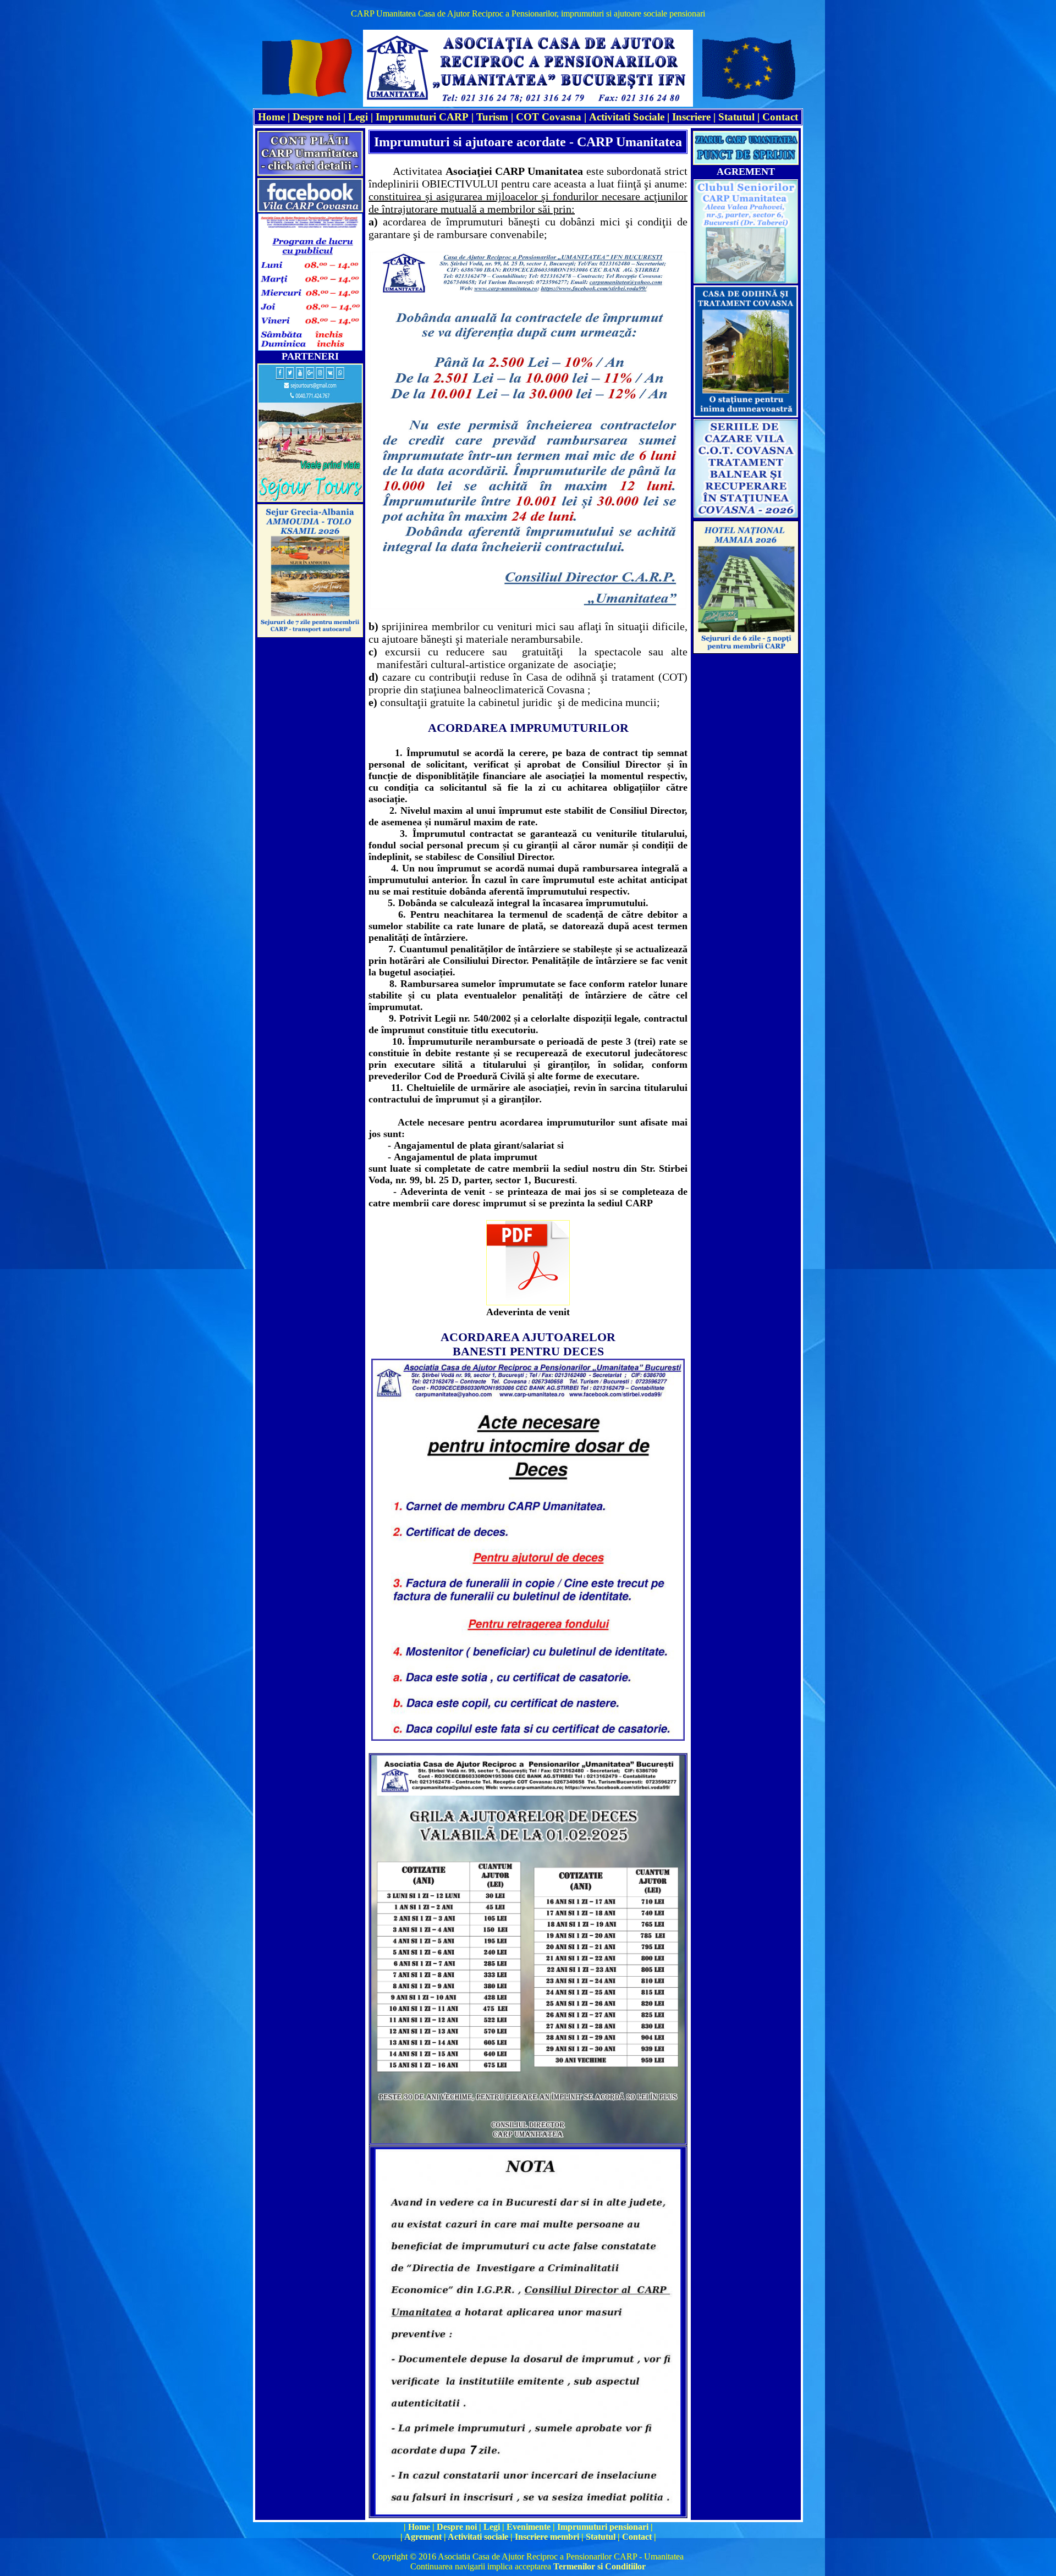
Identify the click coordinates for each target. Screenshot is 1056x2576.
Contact (780, 117)
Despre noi (317, 117)
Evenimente (529, 2527)
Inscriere (691, 117)
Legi (358, 117)
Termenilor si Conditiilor (599, 2566)
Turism (492, 117)
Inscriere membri (547, 2537)
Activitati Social (625, 117)
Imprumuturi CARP (422, 117)
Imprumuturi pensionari (604, 2527)
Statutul (736, 117)
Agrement (423, 2537)
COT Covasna (549, 117)
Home (419, 2527)
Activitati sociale (478, 2537)
